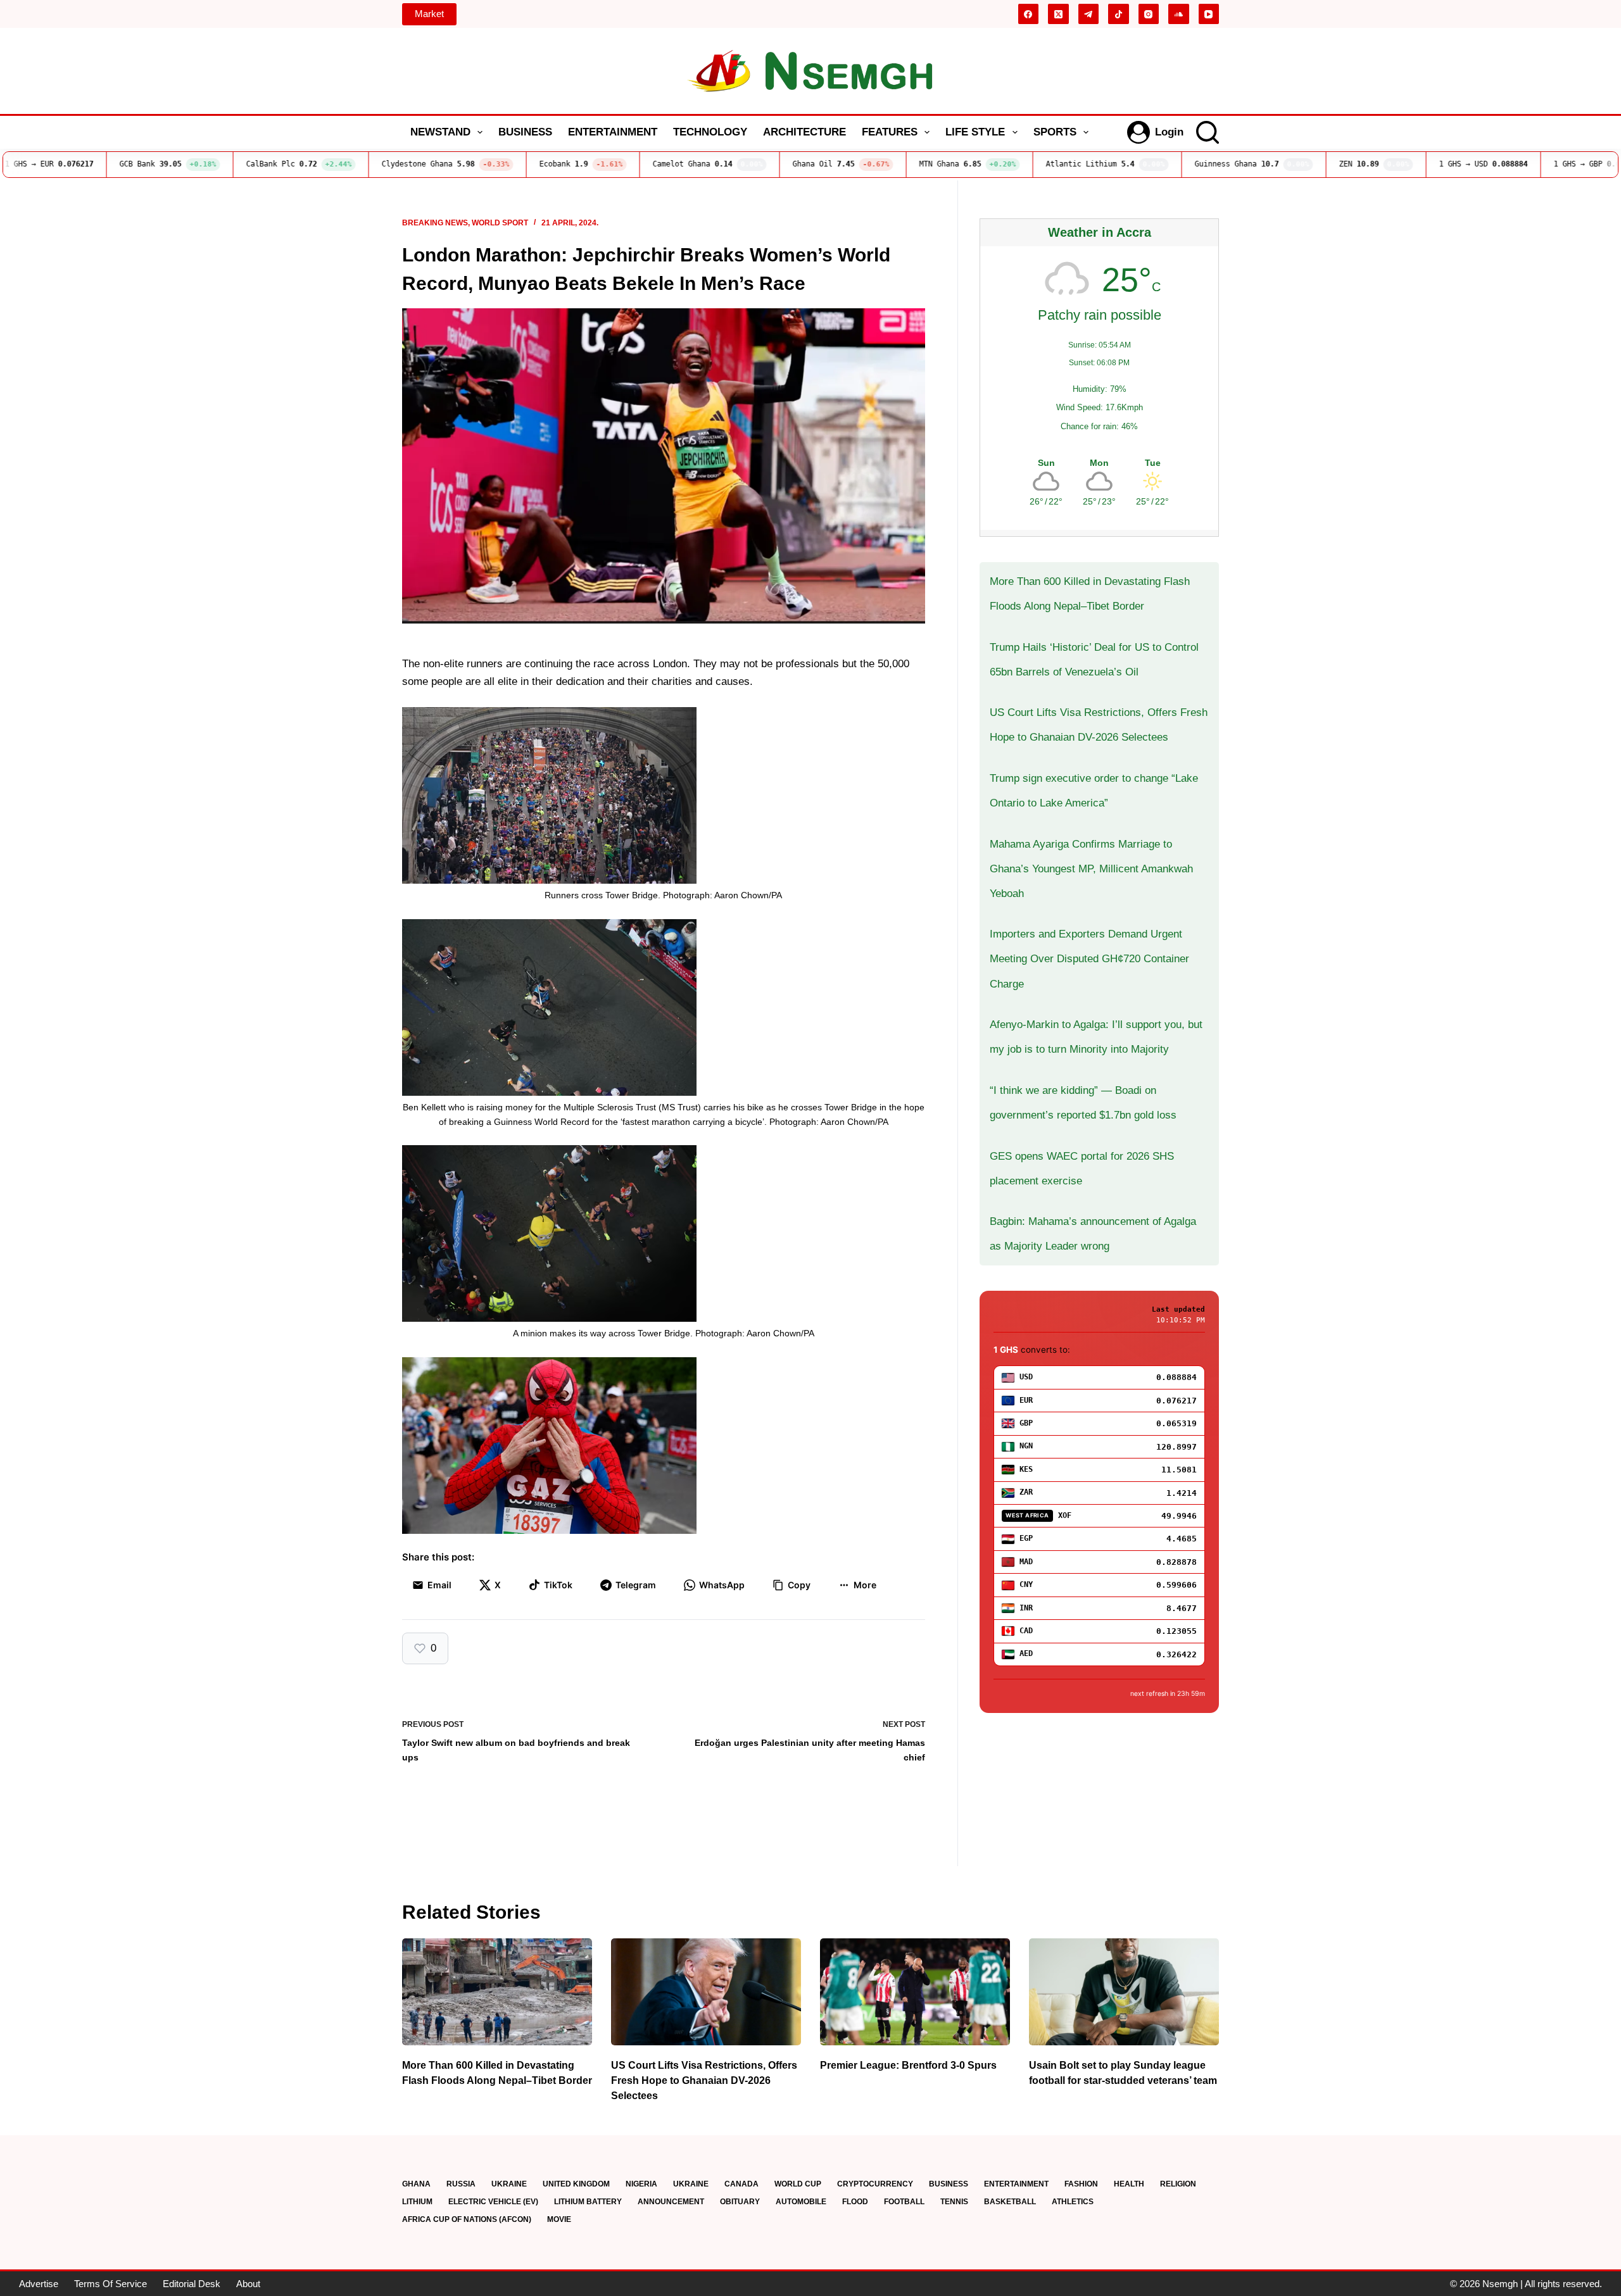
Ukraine (509, 2184)
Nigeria (641, 2184)
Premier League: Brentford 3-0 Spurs (908, 2065)
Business (525, 132)
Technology (710, 132)
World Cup (798, 2184)
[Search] (1208, 132)
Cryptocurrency (875, 2184)
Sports (1055, 132)
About (248, 2284)
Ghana (416, 2184)
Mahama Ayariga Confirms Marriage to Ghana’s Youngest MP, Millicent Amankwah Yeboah (1091, 869)
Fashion (1081, 2184)
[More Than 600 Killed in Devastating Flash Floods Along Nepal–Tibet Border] (497, 1992)
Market (429, 14)
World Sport (500, 223)
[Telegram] (1089, 14)
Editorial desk (192, 2284)
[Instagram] (1149, 14)
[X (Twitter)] (1058, 14)
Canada (741, 2184)
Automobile (801, 2202)
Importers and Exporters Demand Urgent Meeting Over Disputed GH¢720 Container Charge (1089, 959)
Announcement (671, 2202)
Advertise (39, 2284)
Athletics (1073, 2202)
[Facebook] (1029, 14)
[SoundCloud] (1179, 14)
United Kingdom (576, 2184)
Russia (461, 2184)
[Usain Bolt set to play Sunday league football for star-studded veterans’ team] (1124, 1992)
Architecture (804, 132)
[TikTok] (1119, 14)
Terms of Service (110, 2284)
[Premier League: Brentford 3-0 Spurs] (915, 1992)
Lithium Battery (588, 2202)
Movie (559, 2219)
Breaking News (435, 223)
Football (904, 2202)
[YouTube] (1209, 14)
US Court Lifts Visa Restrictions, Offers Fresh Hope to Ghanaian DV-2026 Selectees (704, 2080)
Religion (1178, 2184)
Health (1129, 2184)
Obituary (740, 2202)
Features (890, 132)
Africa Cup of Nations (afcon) (467, 2219)
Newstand (440, 132)
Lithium (417, 2202)
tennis (954, 2202)
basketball (1010, 2202)
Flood (855, 2202)
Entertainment (613, 132)
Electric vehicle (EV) (493, 2202)
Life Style (975, 132)
